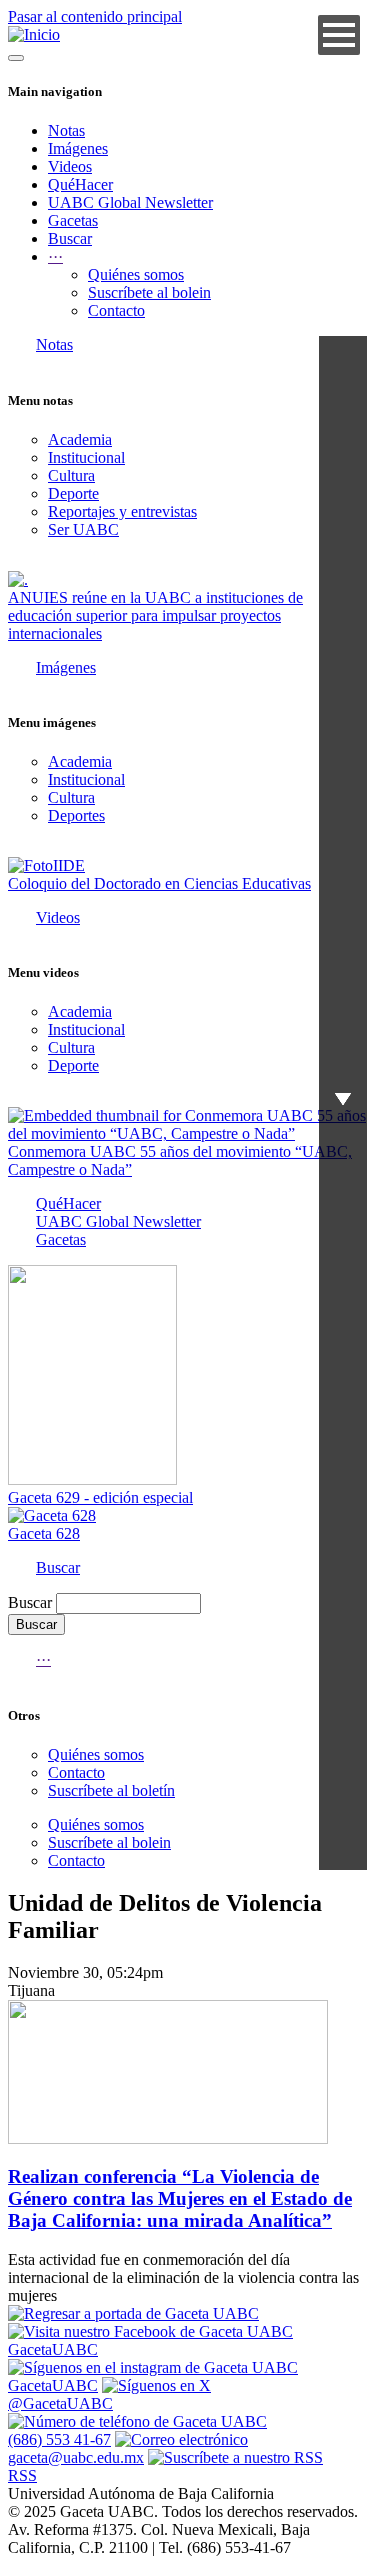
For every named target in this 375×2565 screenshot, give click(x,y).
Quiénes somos (136, 274)
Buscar (70, 238)
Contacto (116, 310)
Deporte (73, 493)
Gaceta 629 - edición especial (100, 1497)
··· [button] (55, 256)
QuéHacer (80, 184)
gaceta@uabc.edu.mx (76, 2457)
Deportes (76, 815)
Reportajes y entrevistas (122, 511)
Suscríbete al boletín (111, 1790)
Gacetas (73, 220)
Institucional (86, 457)
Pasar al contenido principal (95, 16)
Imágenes (78, 148)
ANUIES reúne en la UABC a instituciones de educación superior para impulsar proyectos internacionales (155, 615)
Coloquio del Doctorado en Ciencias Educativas (159, 883)
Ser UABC (83, 529)
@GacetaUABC (60, 2403)
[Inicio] (34, 34)
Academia (80, 439)
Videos (70, 166)
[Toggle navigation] (16, 58)
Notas (66, 130)
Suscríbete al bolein (149, 292)
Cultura (71, 475)
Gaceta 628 (44, 1533)
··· (43, 1659)
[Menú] (339, 35)
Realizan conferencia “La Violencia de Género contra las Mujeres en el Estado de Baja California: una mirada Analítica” (180, 2198)
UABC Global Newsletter (130, 202)
